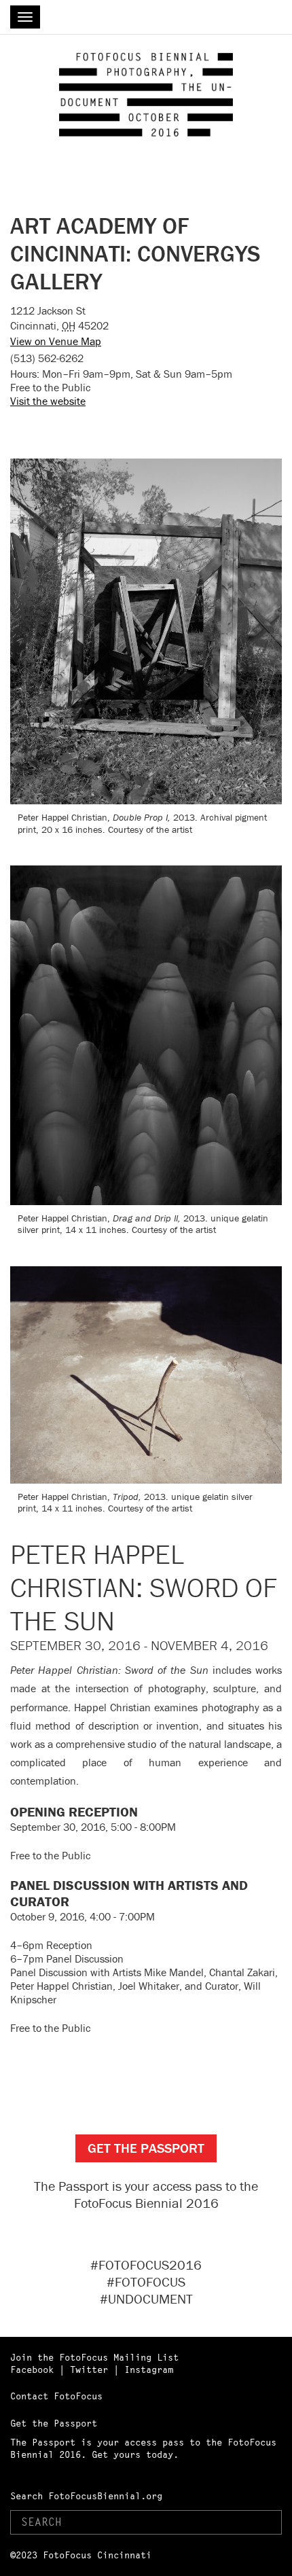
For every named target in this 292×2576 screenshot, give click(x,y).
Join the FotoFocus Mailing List (94, 2357)
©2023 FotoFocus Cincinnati (81, 2555)
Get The (146, 2148)
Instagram (149, 2369)
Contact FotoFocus (56, 2396)
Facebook (32, 2369)
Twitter (89, 2369)
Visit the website (48, 401)
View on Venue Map (56, 341)
